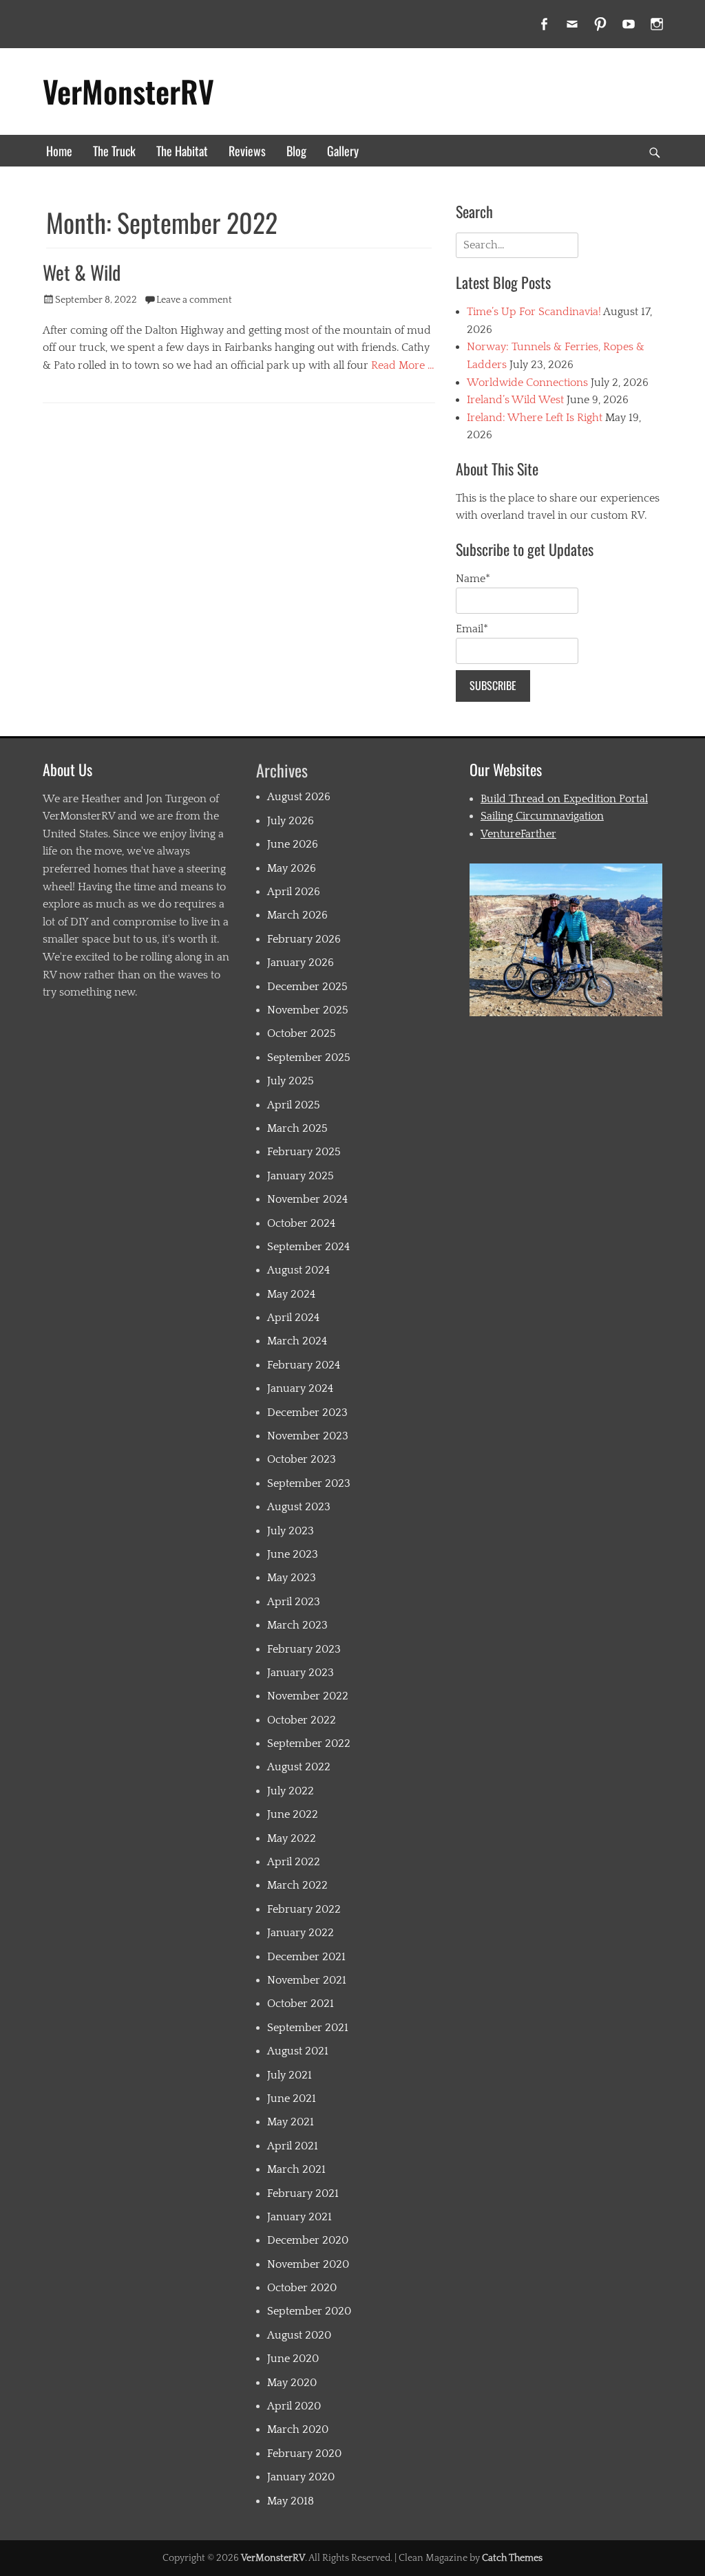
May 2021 (291, 2122)
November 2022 (308, 1696)
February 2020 (304, 2454)
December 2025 (307, 987)
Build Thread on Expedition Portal (564, 799)
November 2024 (307, 1199)
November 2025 (308, 1010)
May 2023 (292, 1578)
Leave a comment (194, 300)
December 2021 (306, 1957)
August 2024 (298, 1270)
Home (59, 151)
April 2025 (294, 1105)
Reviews (247, 151)
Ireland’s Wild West (515, 400)
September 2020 (309, 2311)
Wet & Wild (82, 272)
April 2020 (294, 2406)
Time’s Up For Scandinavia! (534, 312)
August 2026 (299, 797)
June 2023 (293, 1554)
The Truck (114, 151)
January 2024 (300, 1388)
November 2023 (308, 1436)
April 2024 (293, 1318)
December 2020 (308, 2240)
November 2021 (307, 1980)
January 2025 (301, 1176)
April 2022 (294, 1862)
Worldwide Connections (527, 383)
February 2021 (303, 2193)
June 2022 (293, 1814)
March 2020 (298, 2429)
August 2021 (298, 2051)
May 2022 (292, 1838)
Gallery (343, 151)
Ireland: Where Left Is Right (535, 418)
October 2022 (302, 1720)
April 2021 (293, 2146)
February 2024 (304, 1365)
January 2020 (301, 2477)
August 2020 (299, 2335)
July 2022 (291, 1791)
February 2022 (304, 1909)
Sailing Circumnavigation (542, 816)
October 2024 (301, 1223)
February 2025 (304, 1152)
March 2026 (297, 915)
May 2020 (292, 2383)
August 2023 (299, 1507)
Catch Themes (512, 2558)
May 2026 (292, 868)
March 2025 (297, 1128)
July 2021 (290, 2075)
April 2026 (294, 892)
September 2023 (309, 1483)
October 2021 (301, 2004)
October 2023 (302, 1459)
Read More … (403, 365)
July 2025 (291, 1081)
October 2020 (302, 2288)
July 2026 (291, 821)
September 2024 (308, 1247)
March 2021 (296, 2169)
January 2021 (299, 2217)
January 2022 (301, 1933)
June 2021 (292, 2099)
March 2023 (297, 1625)
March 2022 (297, 1885)
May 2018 (291, 2501)
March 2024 (297, 1341)
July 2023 (291, 1531)
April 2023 (294, 1602)
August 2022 (299, 1767)
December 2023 (307, 1413)
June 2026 (293, 844)
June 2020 (293, 2359)
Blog (296, 151)
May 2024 (291, 1294)
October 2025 (302, 1033)
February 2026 (304, 939)
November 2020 (308, 2264)
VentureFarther (518, 834)
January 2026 (301, 963)
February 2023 (304, 1649)
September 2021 (308, 2028)
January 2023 (301, 1673)
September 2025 (309, 1058)
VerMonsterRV (128, 91)
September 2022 (309, 1743)
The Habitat (182, 151)
